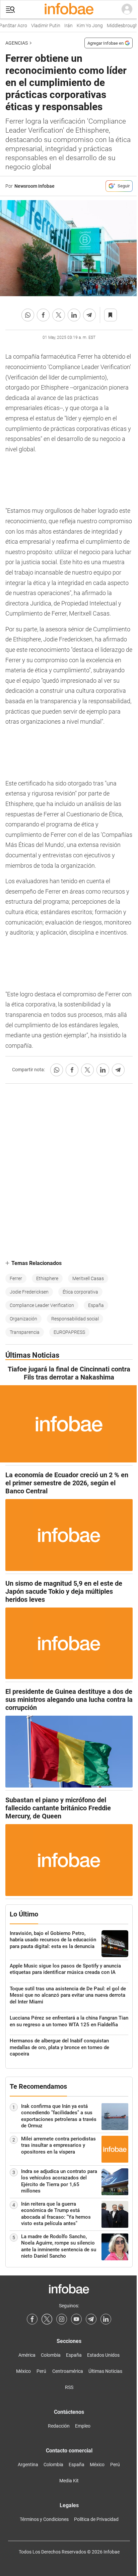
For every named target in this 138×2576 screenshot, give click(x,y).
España (96, 1305)
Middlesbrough (117, 26)
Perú (41, 2371)
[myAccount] (127, 9)
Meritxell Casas (88, 1278)
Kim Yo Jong (84, 26)
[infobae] (69, 9)
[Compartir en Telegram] (89, 315)
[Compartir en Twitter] (59, 315)
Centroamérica (68, 2371)
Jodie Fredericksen (29, 1292)
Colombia (51, 2355)
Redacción (59, 2426)
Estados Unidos (103, 2355)
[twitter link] (47, 2319)
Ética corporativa (80, 1292)
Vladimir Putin (40, 26)
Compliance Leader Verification (42, 1305)
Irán (63, 26)
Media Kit (69, 2481)
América (27, 2355)
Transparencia (25, 1332)
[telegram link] (91, 2319)
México (23, 2371)
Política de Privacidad (96, 2519)
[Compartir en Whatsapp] (28, 315)
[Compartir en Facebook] (43, 315)
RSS (69, 2387)
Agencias (17, 43)
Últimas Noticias (105, 2371)
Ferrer (16, 1278)
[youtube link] (76, 2319)
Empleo (83, 2426)
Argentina (28, 2465)
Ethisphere (47, 1278)
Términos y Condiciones (44, 2519)
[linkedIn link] (106, 2319)
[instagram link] (62, 2319)
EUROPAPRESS (69, 1332)
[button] (10, 10)
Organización (23, 1319)
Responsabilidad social (75, 1319)
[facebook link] (32, 2319)
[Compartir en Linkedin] (74, 315)
